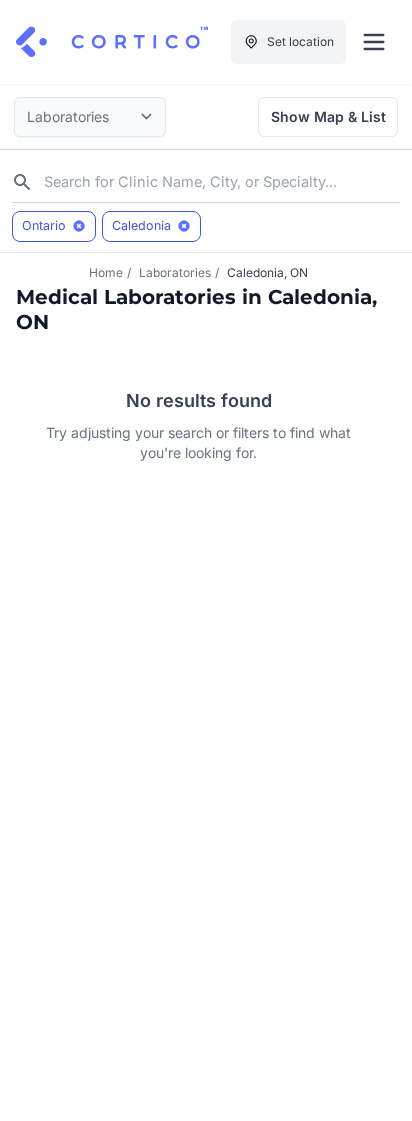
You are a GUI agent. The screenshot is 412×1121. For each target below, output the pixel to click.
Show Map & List (328, 116)
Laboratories (175, 272)
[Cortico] (112, 42)
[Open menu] (374, 42)
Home (106, 272)
